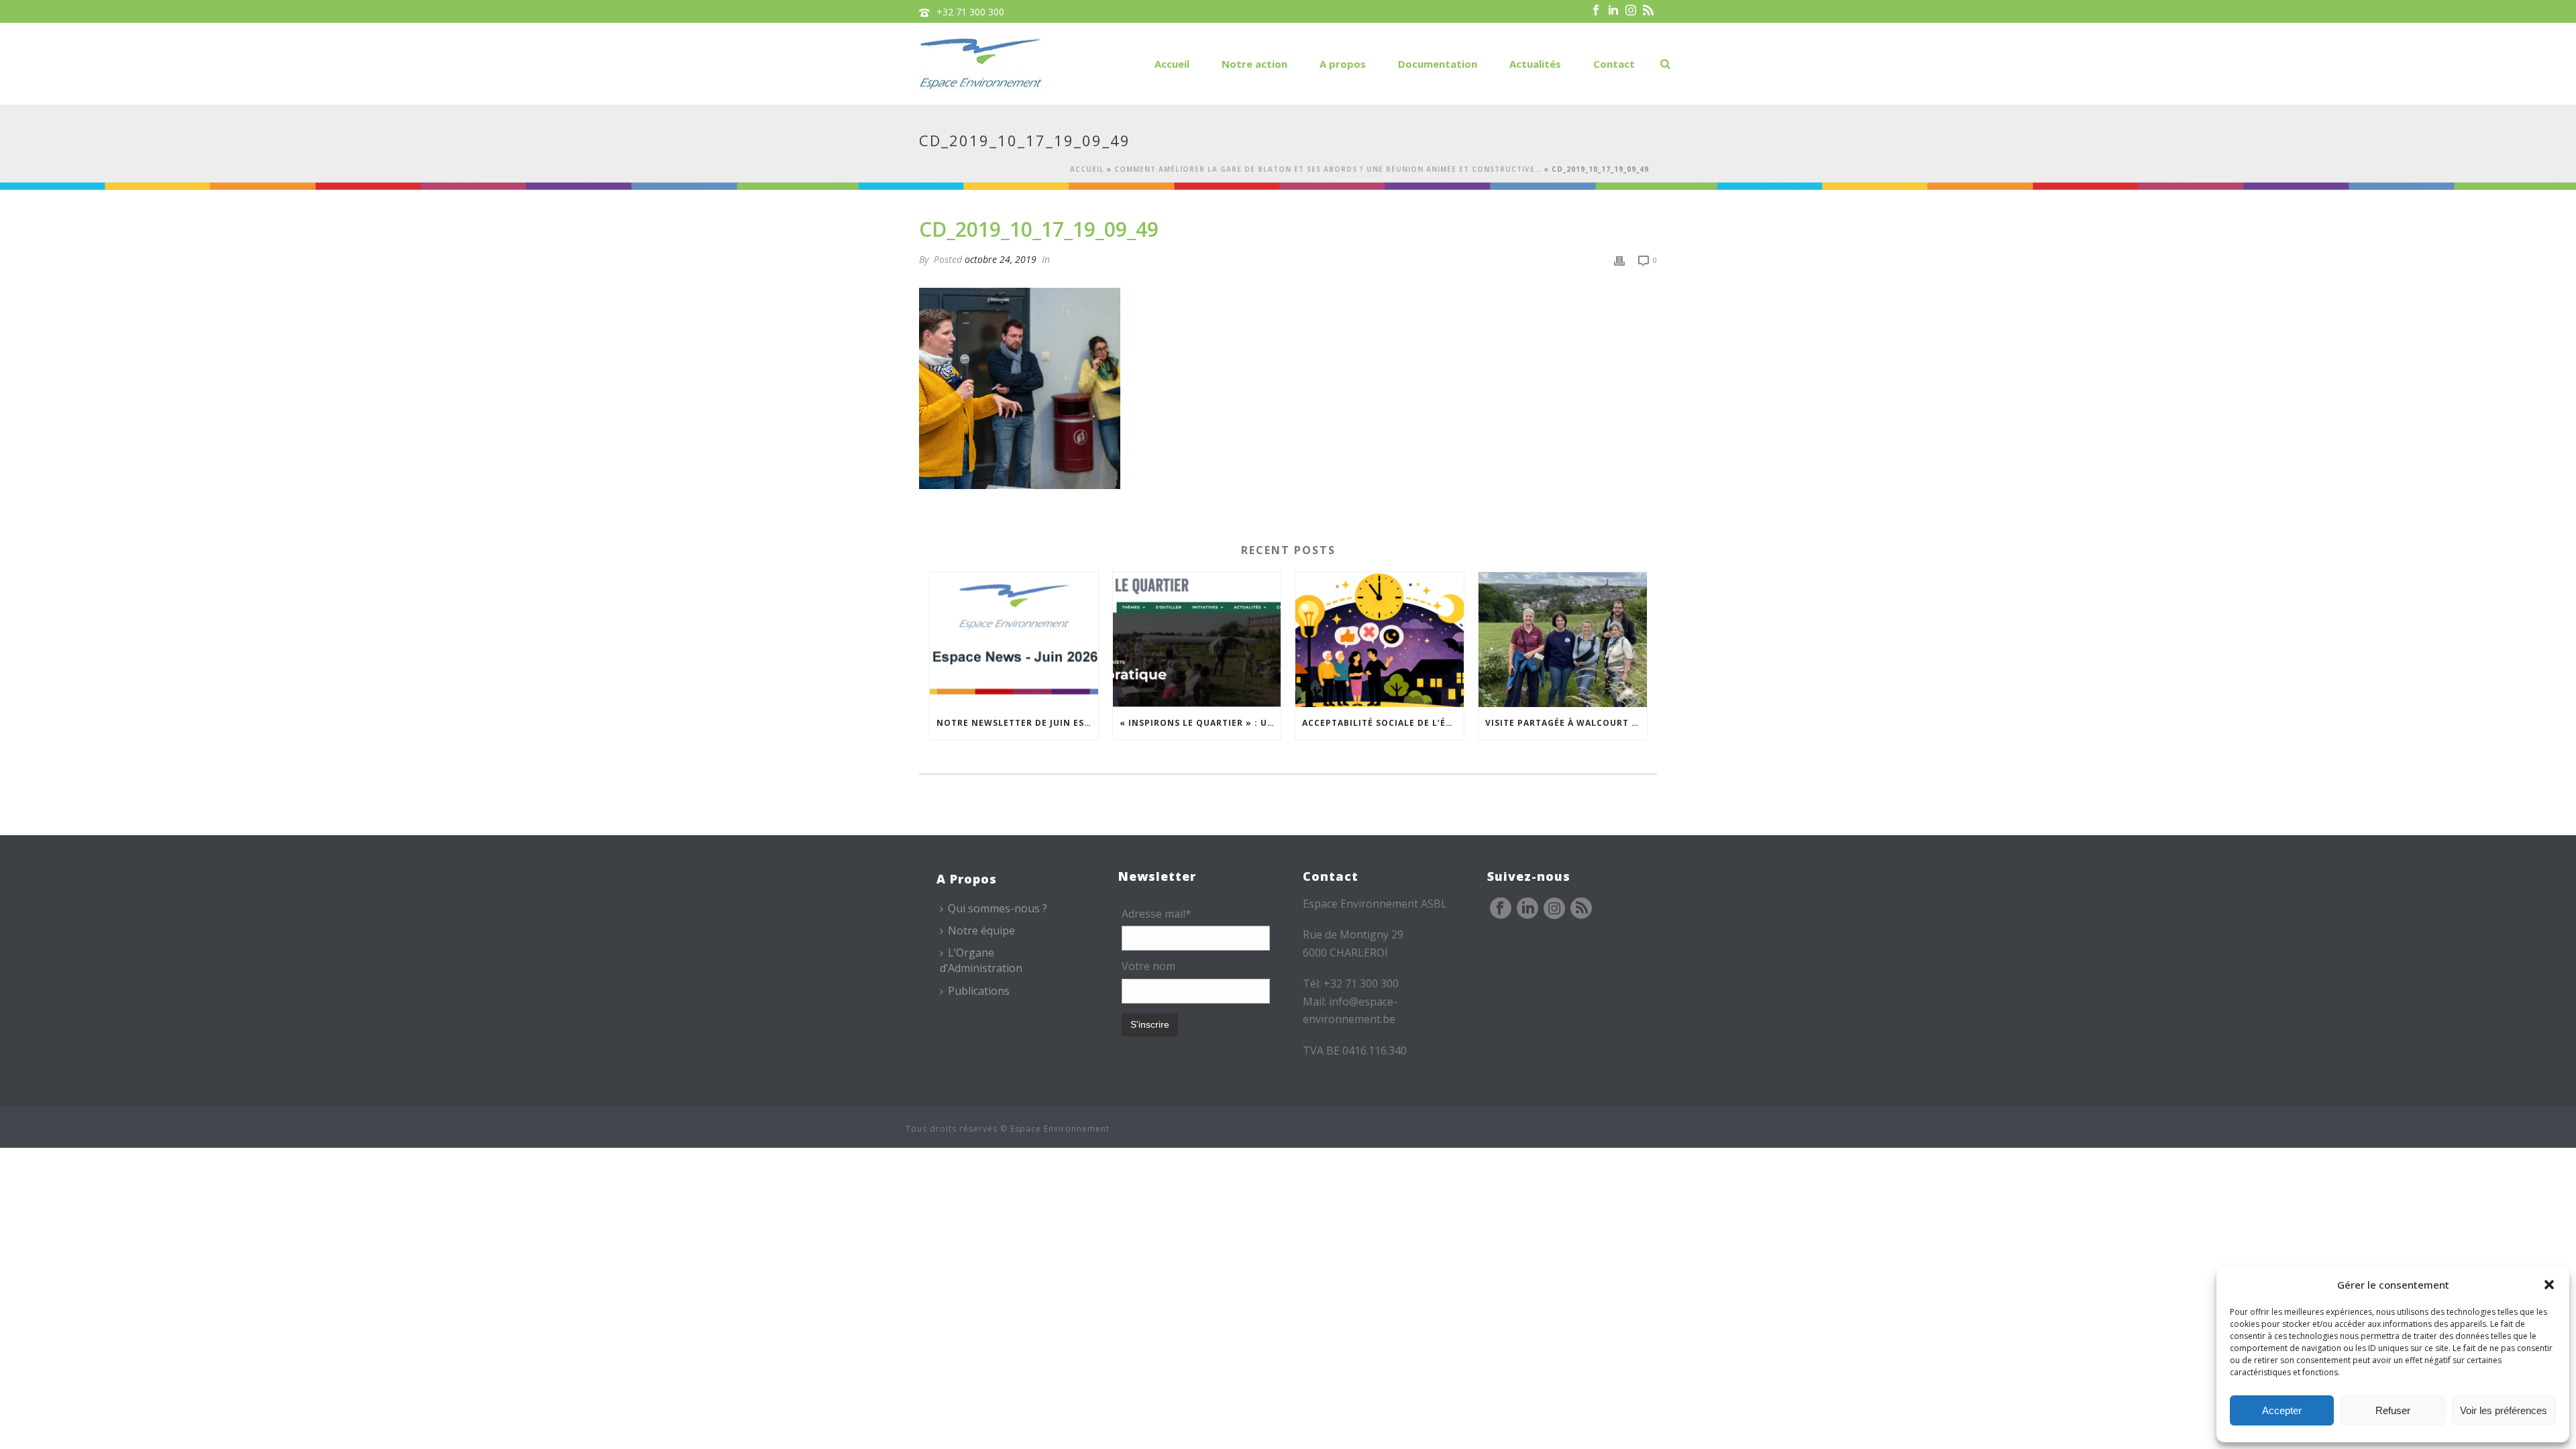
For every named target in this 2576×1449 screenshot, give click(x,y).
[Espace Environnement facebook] (1501, 909)
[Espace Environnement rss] (1581, 909)
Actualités (1535, 64)
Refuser (2393, 1410)
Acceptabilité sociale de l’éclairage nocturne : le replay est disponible (1383, 723)
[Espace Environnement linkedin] (1527, 909)
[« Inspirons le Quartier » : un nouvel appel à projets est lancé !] (1197, 640)
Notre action (1254, 64)
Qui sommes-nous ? (998, 908)
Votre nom (1148, 966)
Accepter (2282, 1410)
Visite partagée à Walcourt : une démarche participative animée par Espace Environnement (1566, 723)
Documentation (1438, 64)
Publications (979, 991)
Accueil (1172, 64)
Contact (1614, 64)
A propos (1343, 64)
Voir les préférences (2504, 1410)
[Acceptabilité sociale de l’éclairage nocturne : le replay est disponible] (1380, 640)
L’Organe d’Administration (981, 960)
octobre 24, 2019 (1001, 259)
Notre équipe (981, 930)
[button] (2549, 1285)
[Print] (1619, 259)
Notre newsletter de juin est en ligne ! (1017, 723)
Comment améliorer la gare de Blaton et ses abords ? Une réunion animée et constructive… (1328, 169)
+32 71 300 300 (970, 12)
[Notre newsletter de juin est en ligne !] (1014, 640)
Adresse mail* (1157, 914)
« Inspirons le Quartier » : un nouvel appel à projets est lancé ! (1200, 723)
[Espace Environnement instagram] (1554, 909)
